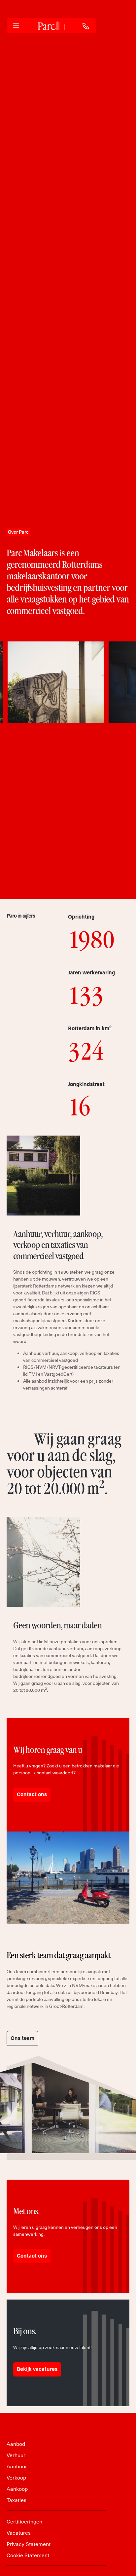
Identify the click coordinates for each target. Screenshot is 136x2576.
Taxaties (17, 2500)
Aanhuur (17, 2466)
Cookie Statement (28, 2555)
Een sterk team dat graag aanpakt (58, 1955)
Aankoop (17, 2488)
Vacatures (19, 2532)
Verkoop (16, 2477)
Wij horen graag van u (48, 1750)
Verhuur (16, 2455)
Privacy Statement (29, 2544)
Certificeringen (24, 2521)
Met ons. (26, 2211)
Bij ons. (25, 2331)
